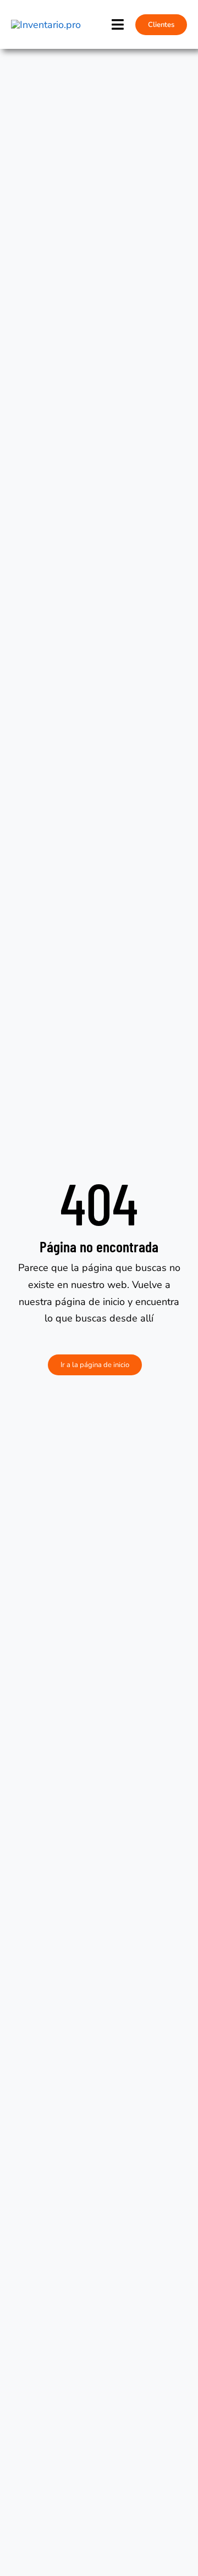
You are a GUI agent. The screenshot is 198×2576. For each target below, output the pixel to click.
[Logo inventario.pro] (46, 25)
